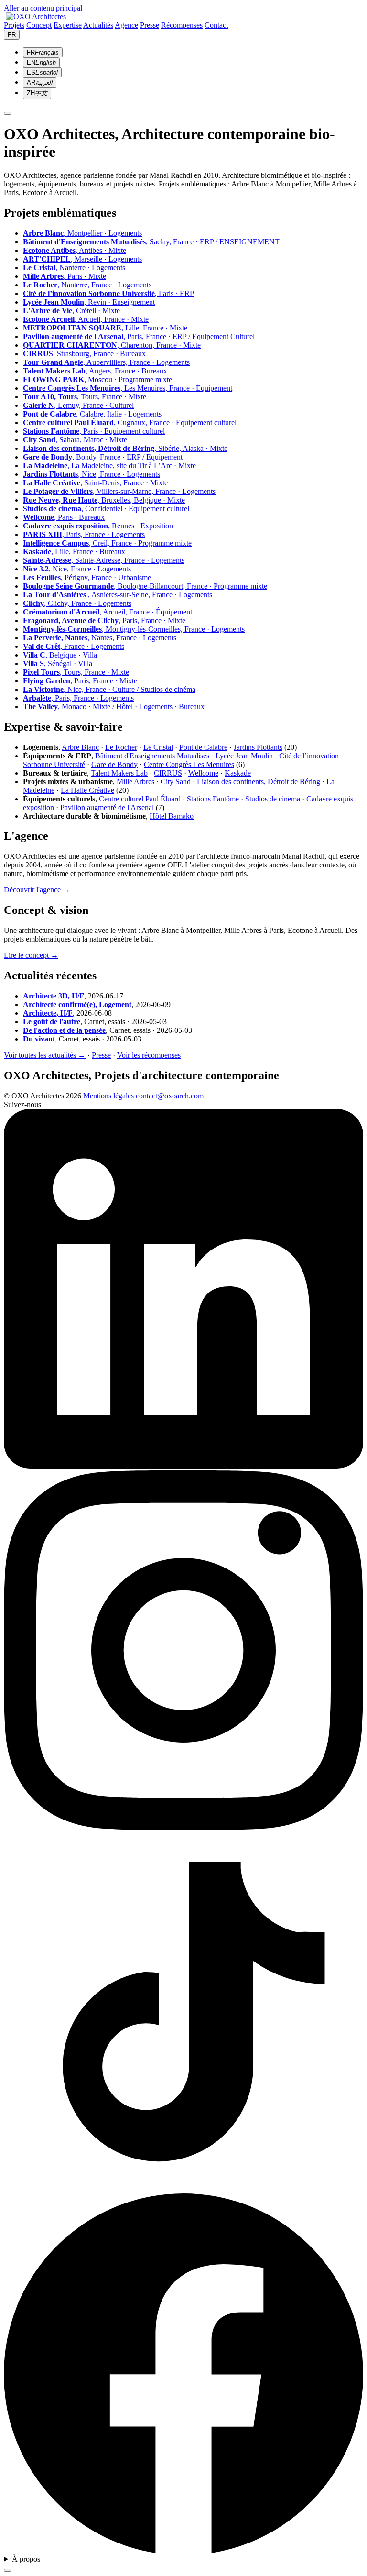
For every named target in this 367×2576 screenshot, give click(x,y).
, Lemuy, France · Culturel (78, 405)
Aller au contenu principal (43, 8)
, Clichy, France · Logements (77, 603)
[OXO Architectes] (35, 16)
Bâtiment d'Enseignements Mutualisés (152, 756)
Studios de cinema (273, 799)
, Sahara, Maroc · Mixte (75, 440)
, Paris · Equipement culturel (94, 431)
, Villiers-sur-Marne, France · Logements (119, 491)
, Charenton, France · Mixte (112, 345)
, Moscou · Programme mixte (97, 379)
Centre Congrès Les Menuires (189, 764)
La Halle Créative (87, 790)
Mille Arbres (135, 782)
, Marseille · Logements (82, 259)
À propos (26, 2559)
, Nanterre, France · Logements (87, 285)
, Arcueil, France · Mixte (86, 319)
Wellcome (203, 773)
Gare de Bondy (114, 764)
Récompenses (182, 25)
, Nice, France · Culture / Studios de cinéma (109, 689)
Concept (39, 25)
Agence (126, 25)
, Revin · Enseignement (89, 302)
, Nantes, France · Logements (100, 638)
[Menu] (8, 113)
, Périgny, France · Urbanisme (87, 577)
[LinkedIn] (183, 1466)
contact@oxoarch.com (170, 1096)
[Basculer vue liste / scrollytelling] (8, 2570)
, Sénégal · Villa (58, 663)
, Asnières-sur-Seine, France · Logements (118, 595)
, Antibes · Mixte (75, 250)
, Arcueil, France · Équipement (108, 612)
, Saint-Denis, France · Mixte (95, 483)
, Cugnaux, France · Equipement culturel (130, 422)
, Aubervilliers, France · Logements (106, 362)
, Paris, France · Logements (84, 534)
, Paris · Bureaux (64, 517)
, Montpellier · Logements (82, 233)
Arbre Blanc (80, 747)
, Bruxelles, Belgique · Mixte (104, 500)
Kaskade (238, 773)
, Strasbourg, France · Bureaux (84, 354)
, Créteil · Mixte (71, 311)
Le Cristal (158, 747)
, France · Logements (74, 646)
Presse (150, 25)
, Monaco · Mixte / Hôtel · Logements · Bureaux (114, 707)
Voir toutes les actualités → (45, 1055)
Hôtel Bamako (172, 816)
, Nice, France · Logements (92, 474)
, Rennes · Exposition (98, 526)
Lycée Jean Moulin (244, 756)
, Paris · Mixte (65, 276)
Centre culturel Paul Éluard (140, 799)
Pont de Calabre (203, 747)
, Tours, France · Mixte (85, 397)
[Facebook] (183, 2550)
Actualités (98, 25)
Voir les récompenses (149, 1055)
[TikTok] (183, 2189)
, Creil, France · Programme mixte (107, 543)
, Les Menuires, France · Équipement (128, 388)
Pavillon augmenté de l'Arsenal (107, 807)
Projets (14, 25)
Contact (216, 25)
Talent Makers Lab (119, 773)
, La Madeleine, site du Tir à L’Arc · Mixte (109, 466)
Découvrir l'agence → (37, 890)
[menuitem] (43, 52)
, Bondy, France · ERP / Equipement (103, 457)
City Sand (176, 782)
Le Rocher (121, 747)
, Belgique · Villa (60, 655)
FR (12, 35)
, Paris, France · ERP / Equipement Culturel (139, 336)
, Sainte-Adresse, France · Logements (104, 560)
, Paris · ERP (108, 293)
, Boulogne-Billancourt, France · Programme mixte (145, 586)
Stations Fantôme (213, 799)
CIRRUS (168, 773)
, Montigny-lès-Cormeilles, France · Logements (134, 629)
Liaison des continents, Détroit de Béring (259, 782)
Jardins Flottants (258, 747)
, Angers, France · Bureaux (95, 371)
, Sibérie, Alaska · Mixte (125, 448)
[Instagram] (183, 1827)
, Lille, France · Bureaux (74, 552)
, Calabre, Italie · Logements (92, 414)
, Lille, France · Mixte (105, 328)
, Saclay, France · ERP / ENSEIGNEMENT (151, 242)
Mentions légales (108, 1096)
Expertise (68, 25)
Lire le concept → (31, 955)
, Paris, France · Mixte (104, 620)
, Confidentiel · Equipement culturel (106, 509)
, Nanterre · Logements (74, 268)
